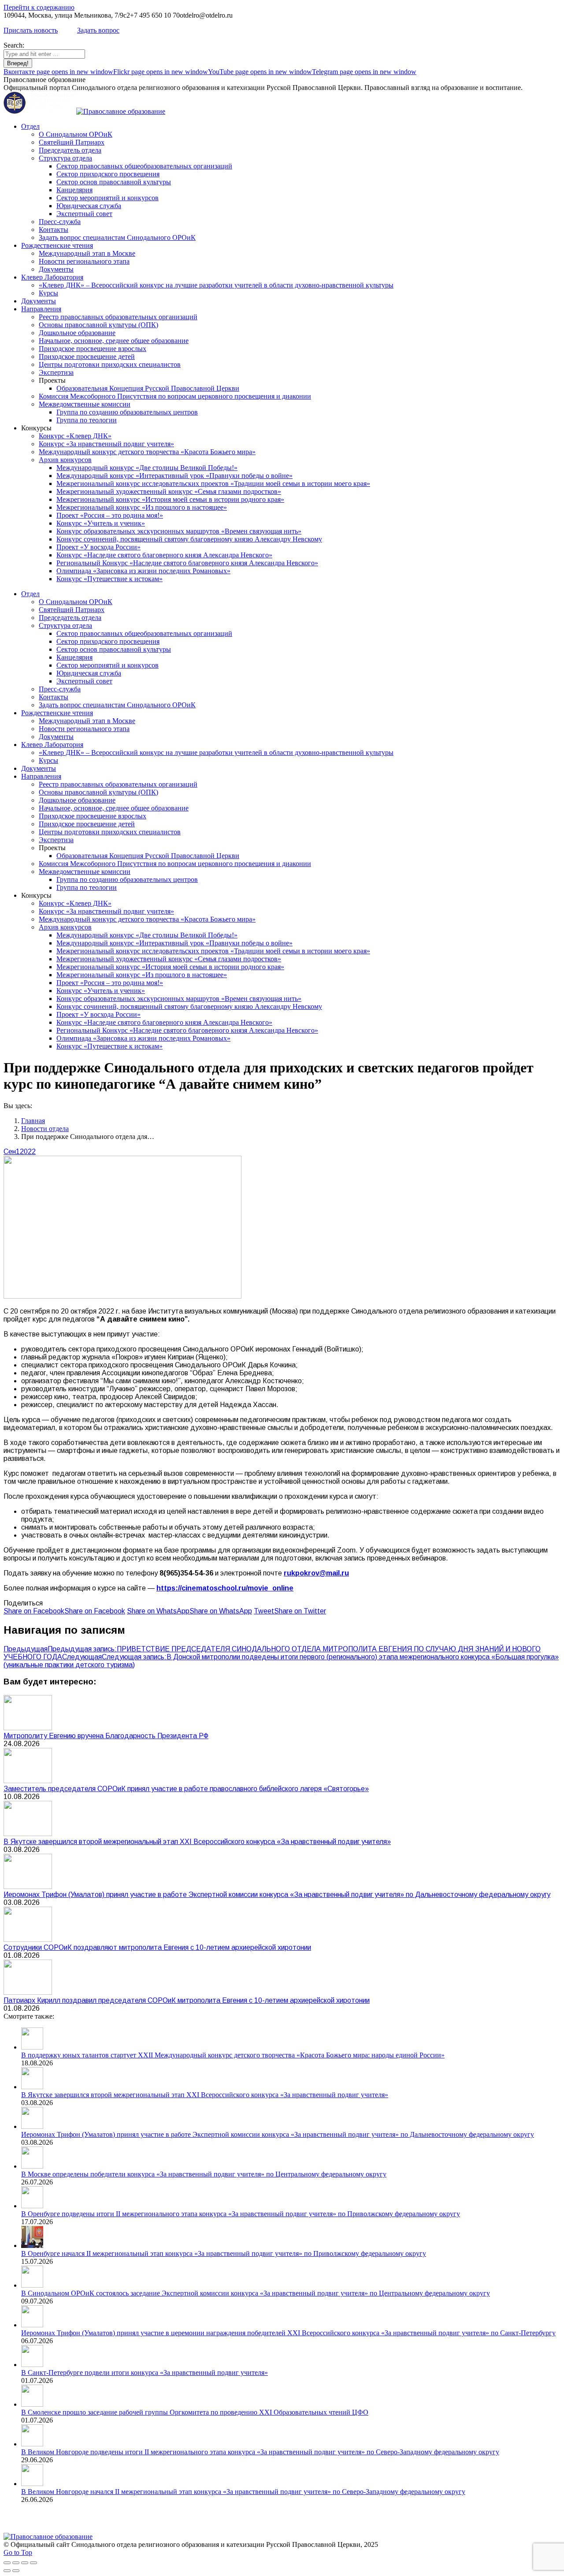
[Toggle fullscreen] (25, 2563)
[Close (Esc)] (7, 2563)
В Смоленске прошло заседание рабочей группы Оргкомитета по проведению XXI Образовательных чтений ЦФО (195, 2412)
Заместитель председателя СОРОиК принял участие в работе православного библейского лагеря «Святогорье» (186, 1789)
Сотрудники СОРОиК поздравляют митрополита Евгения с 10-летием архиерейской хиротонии (157, 1947)
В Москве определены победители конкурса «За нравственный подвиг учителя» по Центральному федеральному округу (204, 2174)
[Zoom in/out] (33, 2563)
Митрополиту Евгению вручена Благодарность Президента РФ (106, 1736)
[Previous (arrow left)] (7, 2571)
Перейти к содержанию (39, 7)
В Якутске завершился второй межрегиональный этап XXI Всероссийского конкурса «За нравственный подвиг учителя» (197, 1842)
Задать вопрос (98, 30)
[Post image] (28, 1728)
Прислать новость (31, 30)
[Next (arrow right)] (16, 2571)
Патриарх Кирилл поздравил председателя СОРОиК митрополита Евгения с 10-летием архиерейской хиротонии (187, 2000)
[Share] (16, 2563)
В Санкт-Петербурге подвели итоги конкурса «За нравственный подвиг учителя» (145, 2373)
